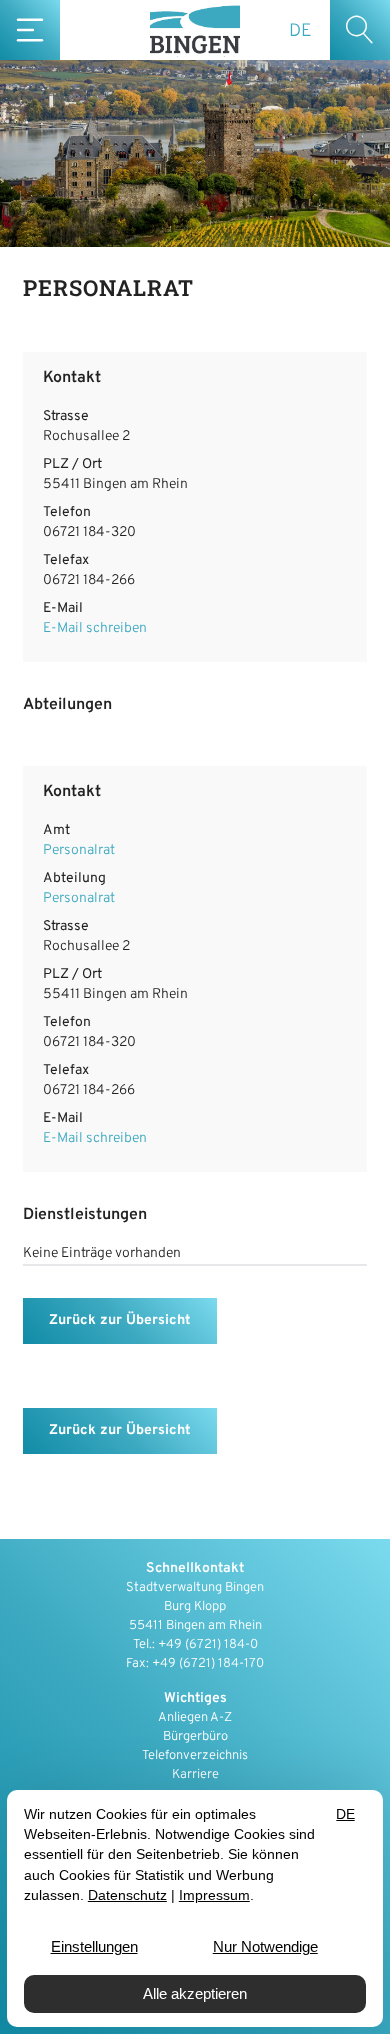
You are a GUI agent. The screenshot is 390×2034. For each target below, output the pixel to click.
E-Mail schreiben (95, 628)
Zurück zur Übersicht (120, 1320)
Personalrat (79, 850)
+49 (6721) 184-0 (208, 1645)
